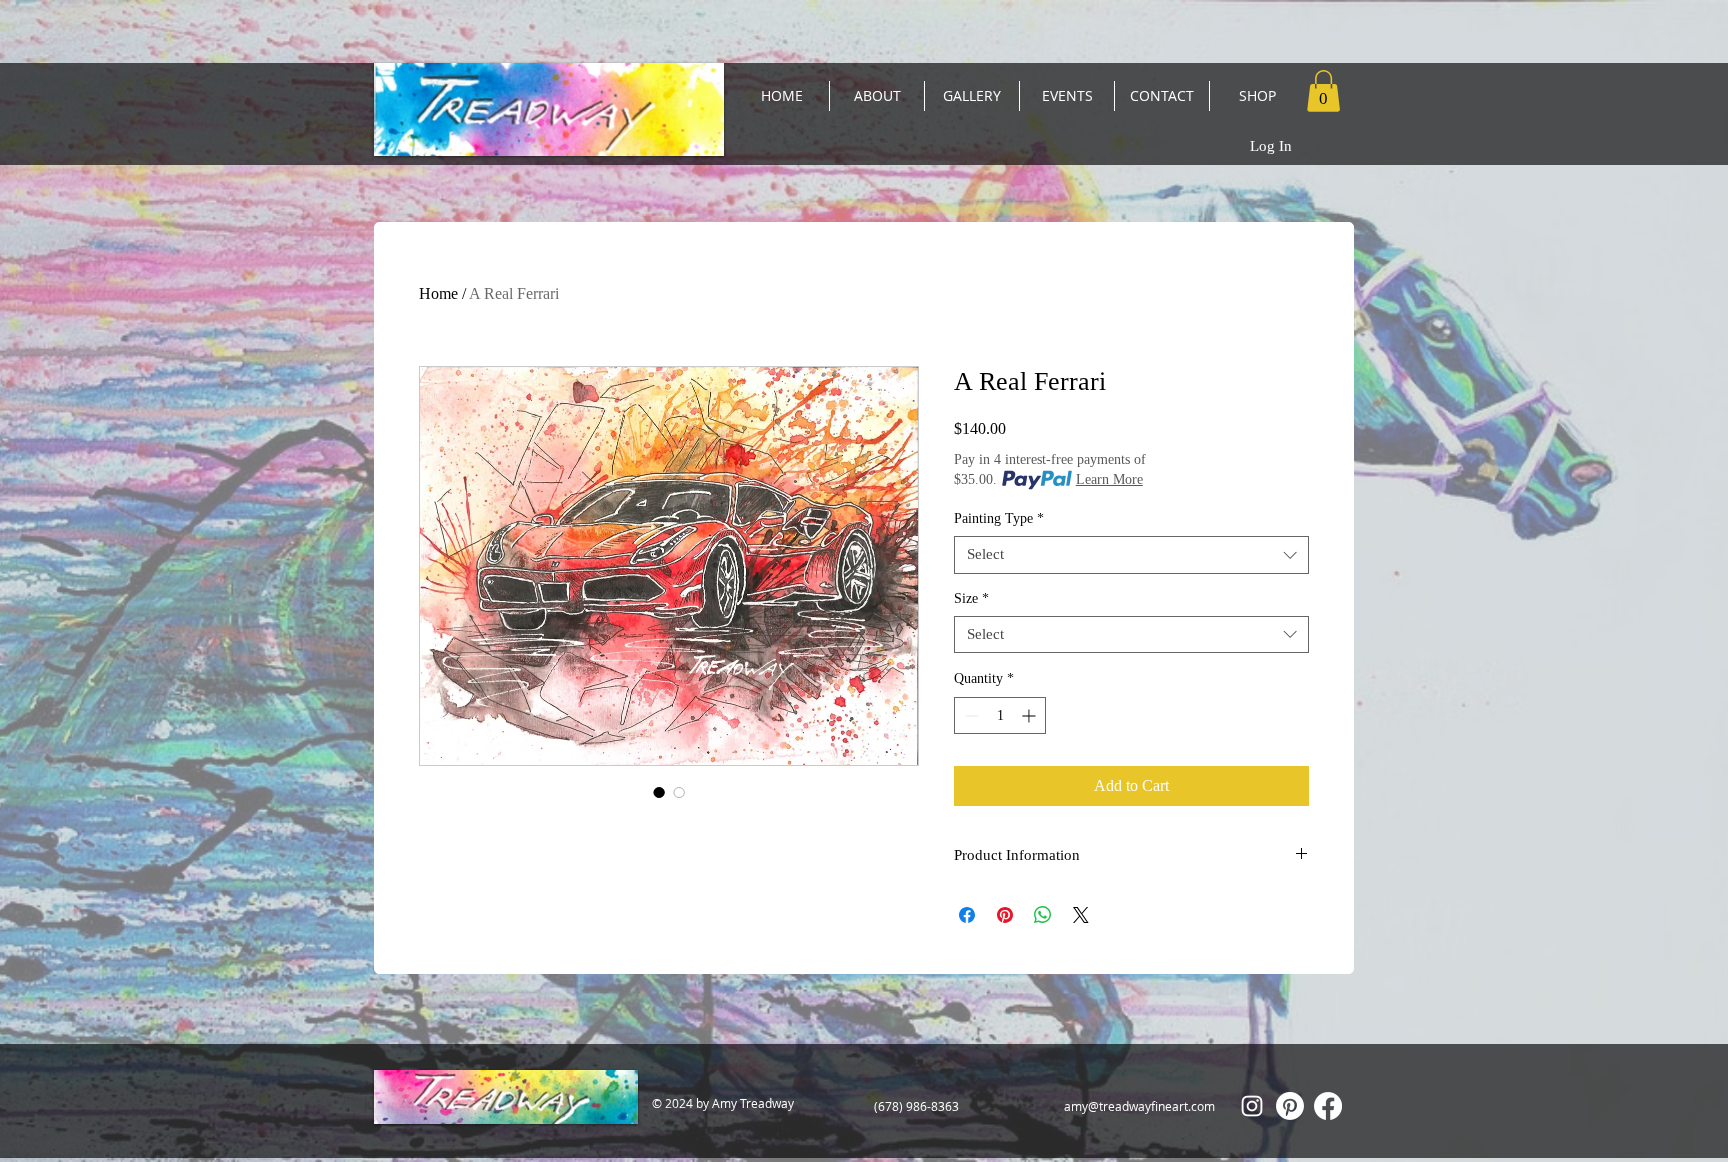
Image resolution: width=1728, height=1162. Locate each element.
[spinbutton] (1000, 715)
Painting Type (999, 518)
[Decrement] (969, 715)
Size (971, 598)
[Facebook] (1328, 1106)
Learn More (1109, 479)
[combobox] (1131, 555)
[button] (1323, 91)
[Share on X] (1081, 915)
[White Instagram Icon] (1252, 1106)
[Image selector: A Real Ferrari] (659, 792)
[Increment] (1030, 715)
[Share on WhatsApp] (1043, 915)
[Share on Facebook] (967, 915)
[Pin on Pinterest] (1005, 915)
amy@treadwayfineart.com (1139, 1106)
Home (438, 293)
